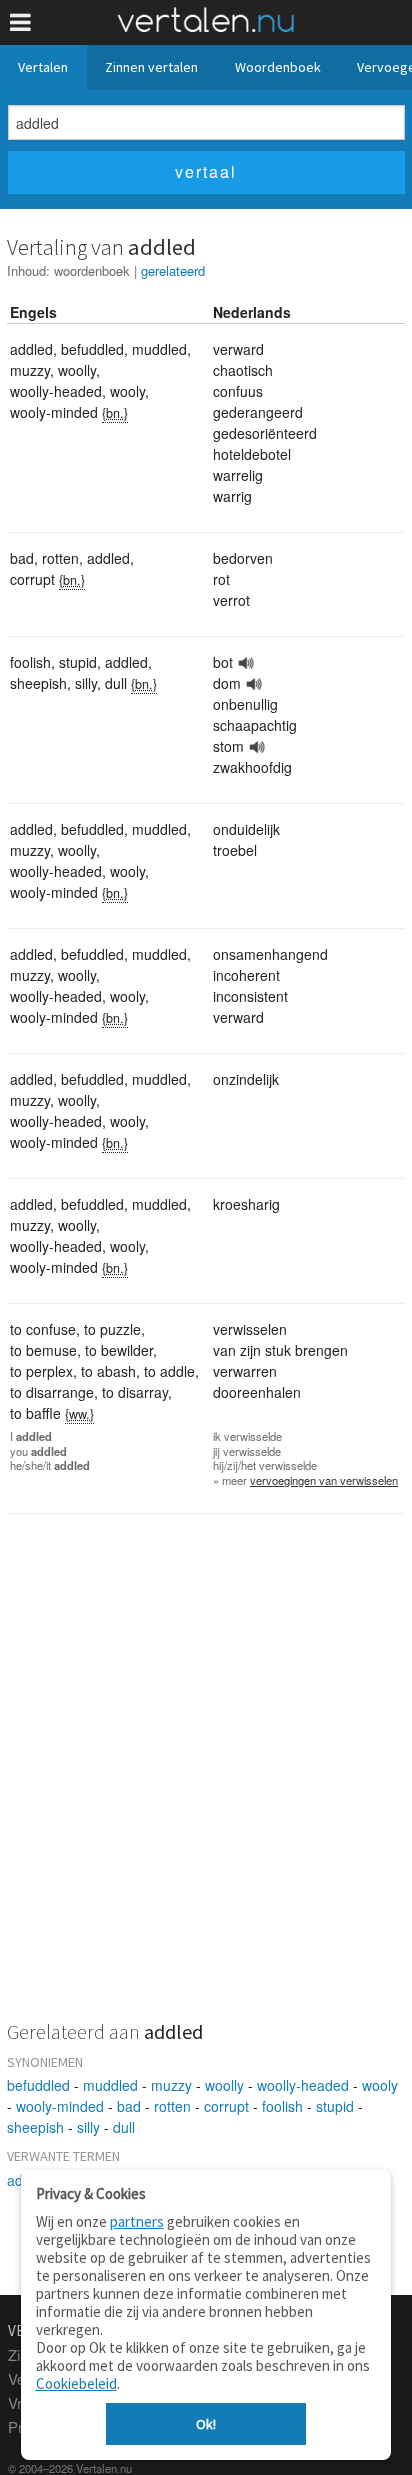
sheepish (35, 2127)
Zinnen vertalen (151, 67)
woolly (224, 2085)
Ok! (206, 2424)
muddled (110, 2085)
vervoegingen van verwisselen (324, 1480)
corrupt (226, 2106)
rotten (172, 2106)
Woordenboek (278, 67)
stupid (335, 2106)
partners (137, 2221)
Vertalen (43, 67)
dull (124, 2127)
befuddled (38, 2085)
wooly (380, 2085)
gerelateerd (173, 270)
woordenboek (92, 270)
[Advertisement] (206, 1780)
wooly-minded (60, 2106)
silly (88, 2127)
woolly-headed (303, 2085)
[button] (20, 22)
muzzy (171, 2085)
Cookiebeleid (76, 2383)
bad (129, 2106)
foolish (282, 2106)
